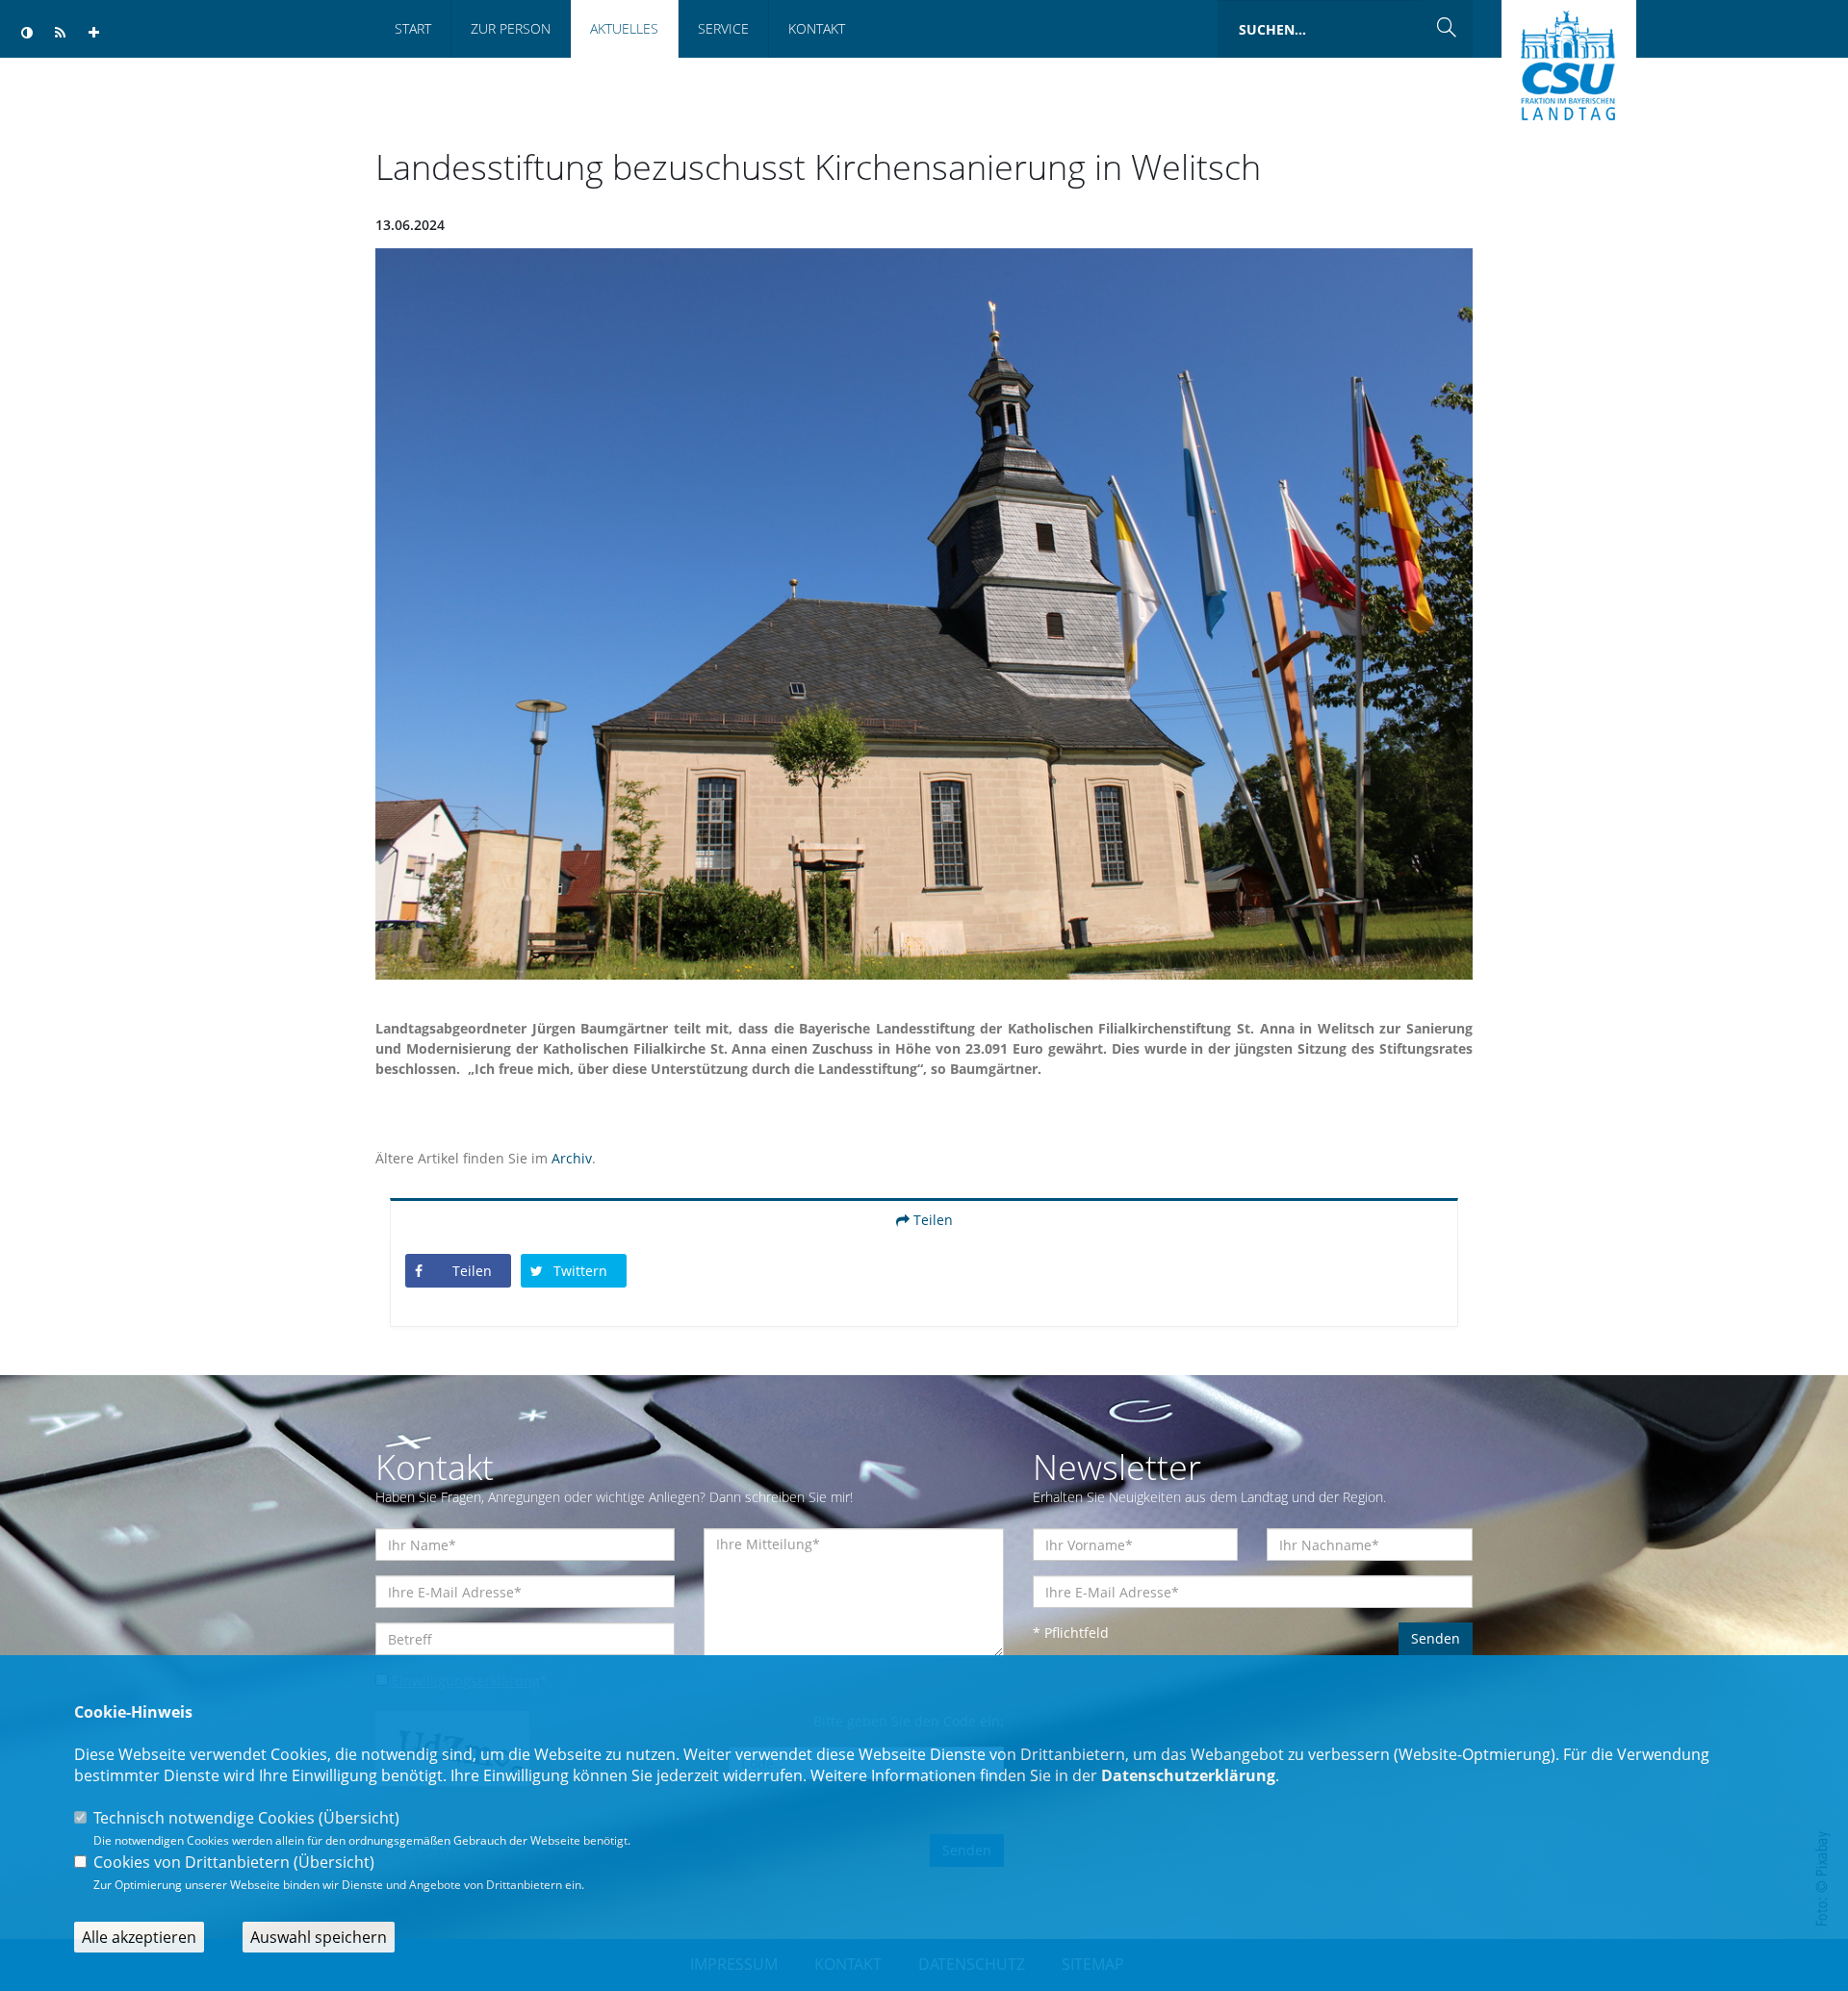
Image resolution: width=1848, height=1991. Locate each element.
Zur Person (511, 28)
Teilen (931, 1220)
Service (723, 28)
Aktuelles (624, 28)
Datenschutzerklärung (1188, 1775)
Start (413, 28)
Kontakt (817, 28)
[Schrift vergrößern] (94, 33)
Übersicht (359, 1818)
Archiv (572, 1158)
